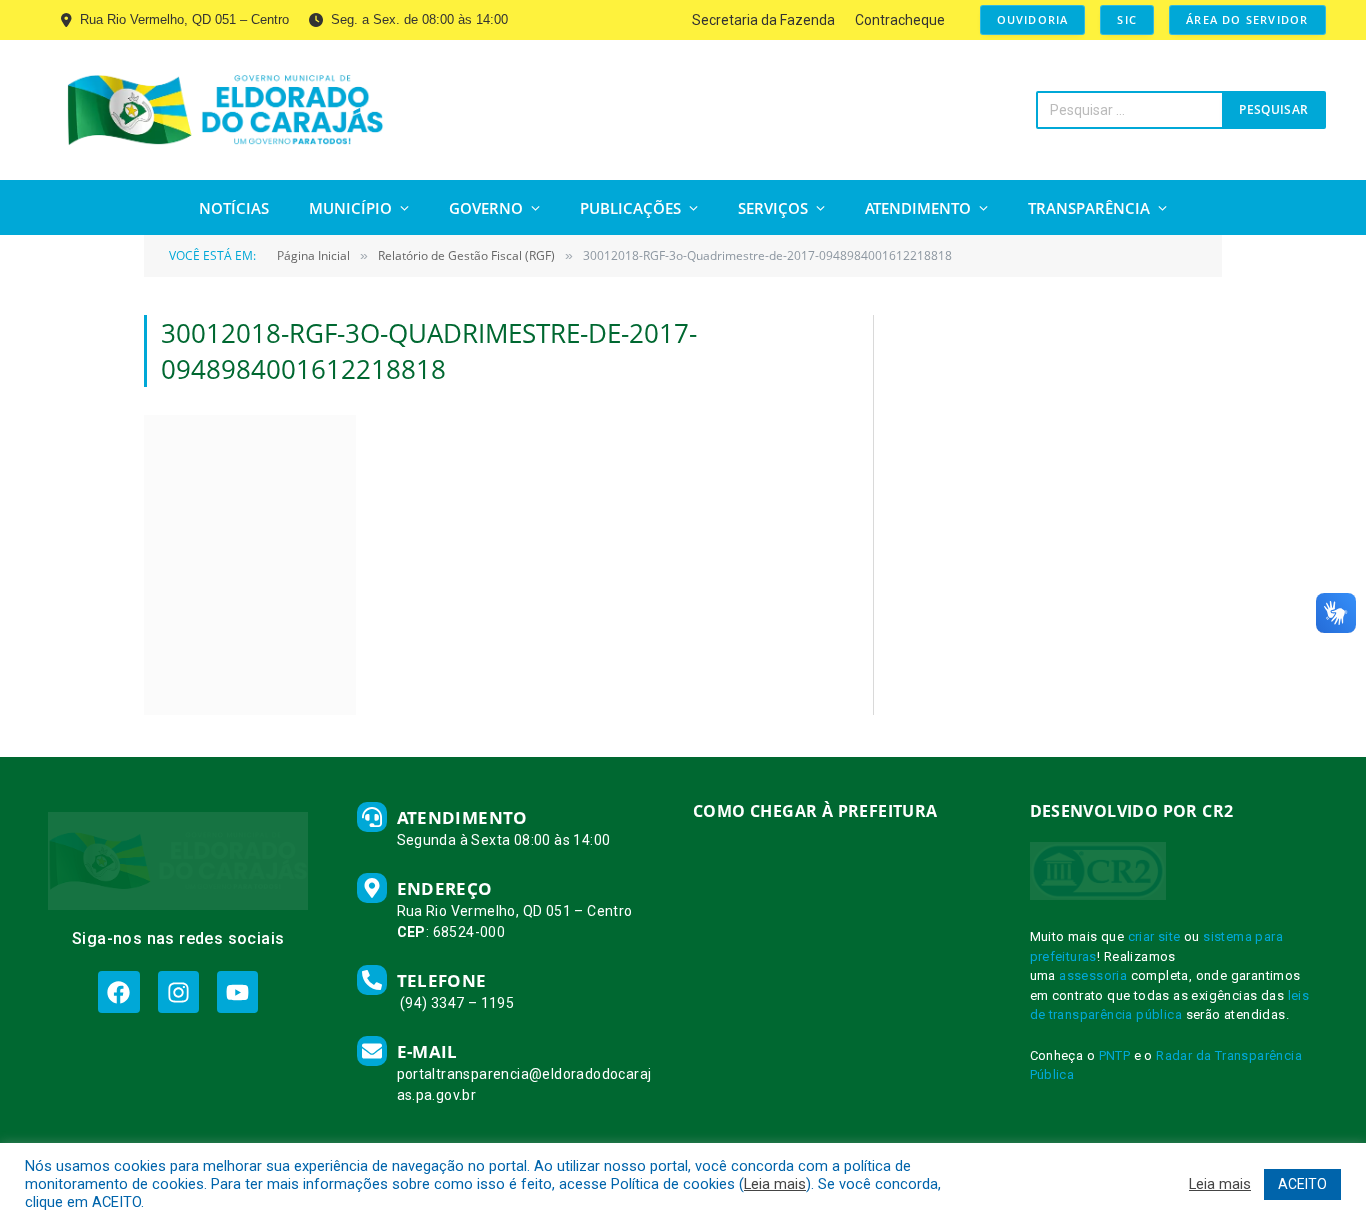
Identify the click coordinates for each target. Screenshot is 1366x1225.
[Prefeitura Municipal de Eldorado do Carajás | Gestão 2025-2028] (225, 110)
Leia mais (775, 1184)
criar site (1154, 936)
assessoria (1093, 975)
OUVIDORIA (1033, 19)
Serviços (773, 208)
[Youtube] (237, 991)
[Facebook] (118, 991)
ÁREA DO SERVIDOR (1247, 19)
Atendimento (918, 208)
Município (350, 208)
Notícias (234, 208)
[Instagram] (178, 991)
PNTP (1115, 1055)
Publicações (630, 208)
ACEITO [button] (1302, 1184)
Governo (486, 208)
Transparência (1089, 208)
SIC (1127, 19)
